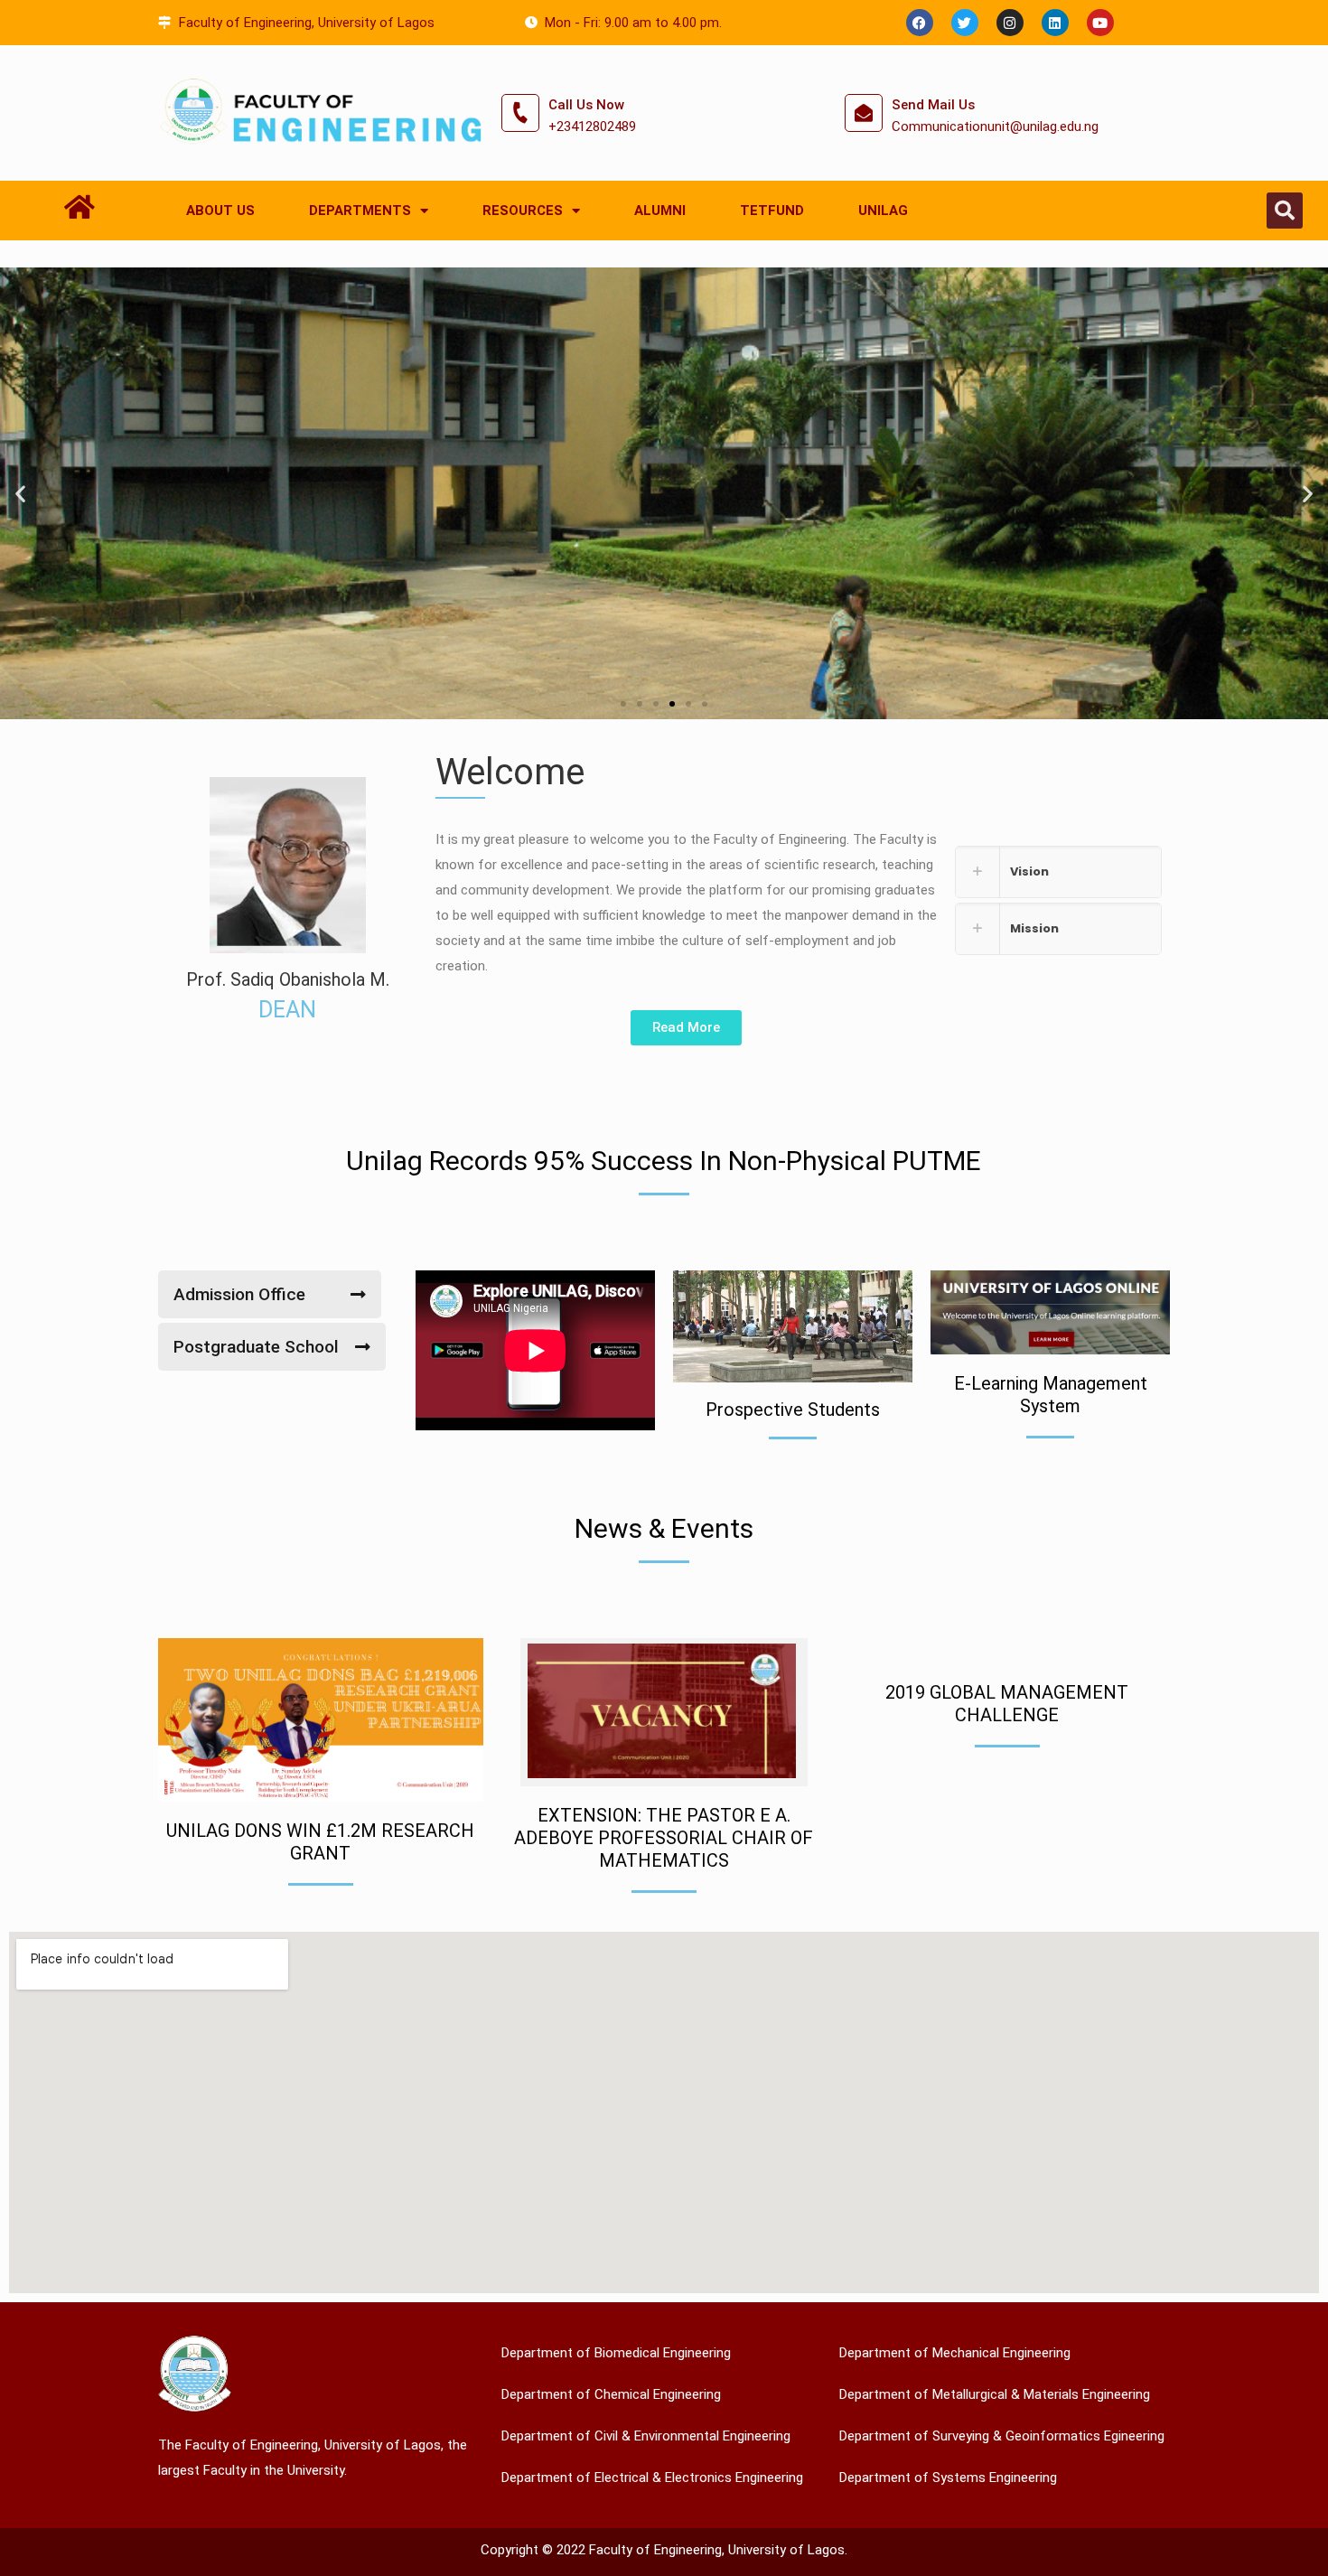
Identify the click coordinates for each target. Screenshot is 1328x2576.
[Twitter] (965, 23)
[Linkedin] (1055, 23)
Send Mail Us (933, 105)
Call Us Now (586, 105)
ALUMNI (660, 211)
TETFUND (772, 211)
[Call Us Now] (520, 113)
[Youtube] (1100, 23)
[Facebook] (920, 23)
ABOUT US (220, 211)
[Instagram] (1010, 23)
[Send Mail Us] (864, 113)
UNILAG (883, 211)
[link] (1058, 872)
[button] (1285, 211)
